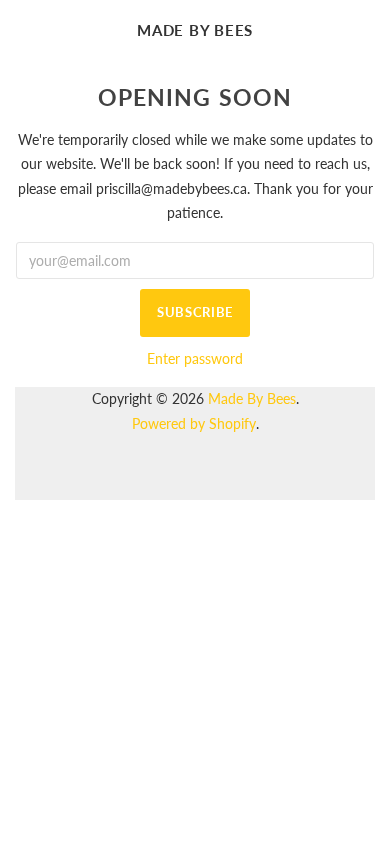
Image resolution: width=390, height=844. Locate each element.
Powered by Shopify (194, 423)
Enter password (195, 358)
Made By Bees (195, 30)
